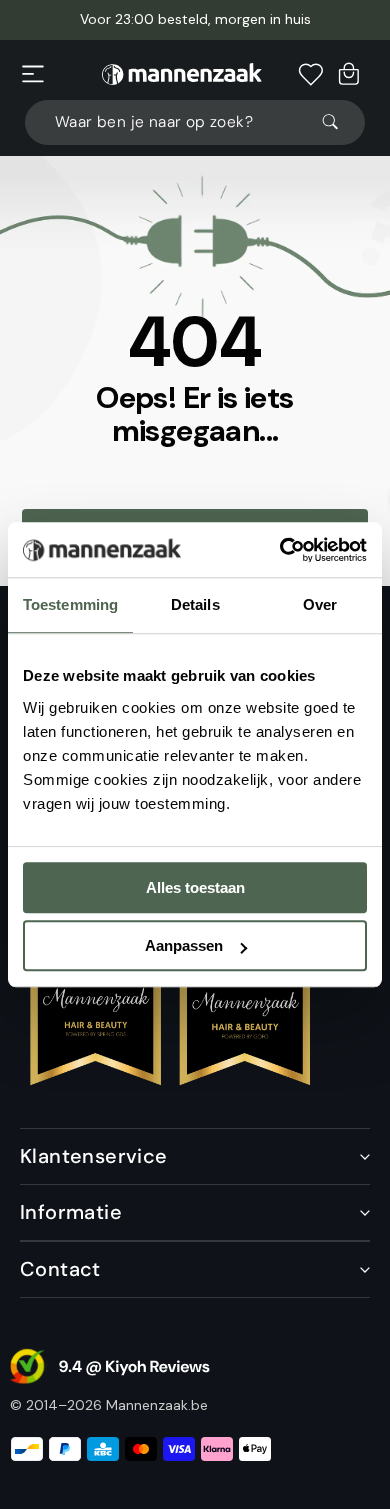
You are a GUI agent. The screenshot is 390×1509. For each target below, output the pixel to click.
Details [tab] (195, 604)
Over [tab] (320, 604)
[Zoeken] (339, 122)
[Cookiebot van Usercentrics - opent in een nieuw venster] (280, 550)
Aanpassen (184, 945)
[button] (33, 74)
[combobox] (195, 122)
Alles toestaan (195, 887)
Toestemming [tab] (70, 604)
